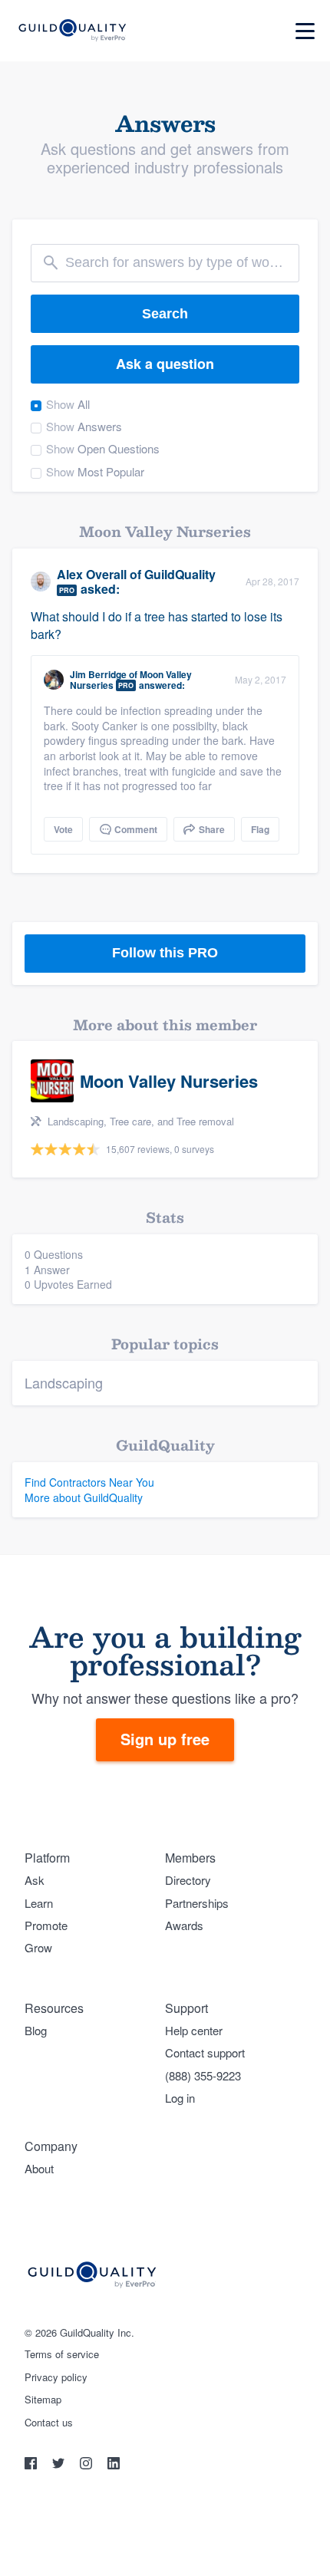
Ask (35, 1880)
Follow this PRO (165, 953)
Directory (188, 1880)
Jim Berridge (98, 674)
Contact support (205, 2052)
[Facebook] (32, 2465)
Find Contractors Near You (89, 1482)
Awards (184, 1925)
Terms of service (62, 2354)
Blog (36, 2030)
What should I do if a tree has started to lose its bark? (157, 625)
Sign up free (165, 1739)
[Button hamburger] (305, 31)
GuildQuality (180, 574)
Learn (39, 1903)
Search (165, 314)
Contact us (49, 2423)
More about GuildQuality (84, 1497)
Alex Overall (92, 574)
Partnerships (197, 1903)
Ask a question (165, 364)
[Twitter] (60, 2465)
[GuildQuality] (72, 31)
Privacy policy (56, 2377)
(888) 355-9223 (203, 2075)
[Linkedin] (114, 2465)
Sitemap (43, 2400)
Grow (38, 1947)
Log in (180, 2098)
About (39, 2168)
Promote (46, 1925)
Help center (194, 2030)
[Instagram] (87, 2465)
